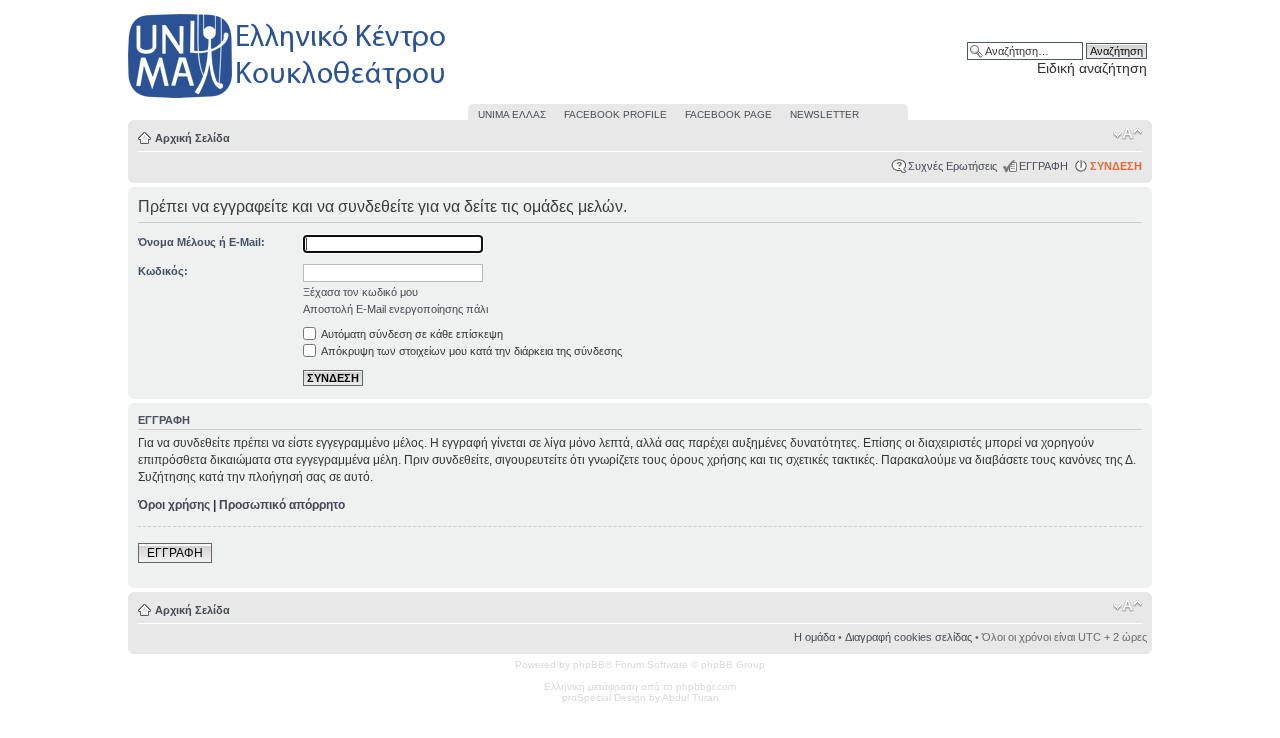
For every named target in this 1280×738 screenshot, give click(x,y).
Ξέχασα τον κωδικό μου (360, 292)
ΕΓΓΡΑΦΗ (1043, 166)
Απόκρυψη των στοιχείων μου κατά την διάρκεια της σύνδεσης (470, 351)
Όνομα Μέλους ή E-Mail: (201, 242)
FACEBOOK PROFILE (615, 114)
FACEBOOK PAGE (728, 114)
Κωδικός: (163, 271)
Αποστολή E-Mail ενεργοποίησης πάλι (395, 309)
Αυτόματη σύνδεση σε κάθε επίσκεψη (411, 334)
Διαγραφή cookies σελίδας (908, 637)
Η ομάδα (814, 637)
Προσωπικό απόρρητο (282, 505)
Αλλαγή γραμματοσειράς (1127, 134)
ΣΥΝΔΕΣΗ (1116, 166)
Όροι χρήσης (174, 505)
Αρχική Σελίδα (192, 138)
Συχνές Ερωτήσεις (952, 166)
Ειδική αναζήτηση (1092, 68)
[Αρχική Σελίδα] (288, 98)
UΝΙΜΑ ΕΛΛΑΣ (512, 114)
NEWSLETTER (824, 114)
